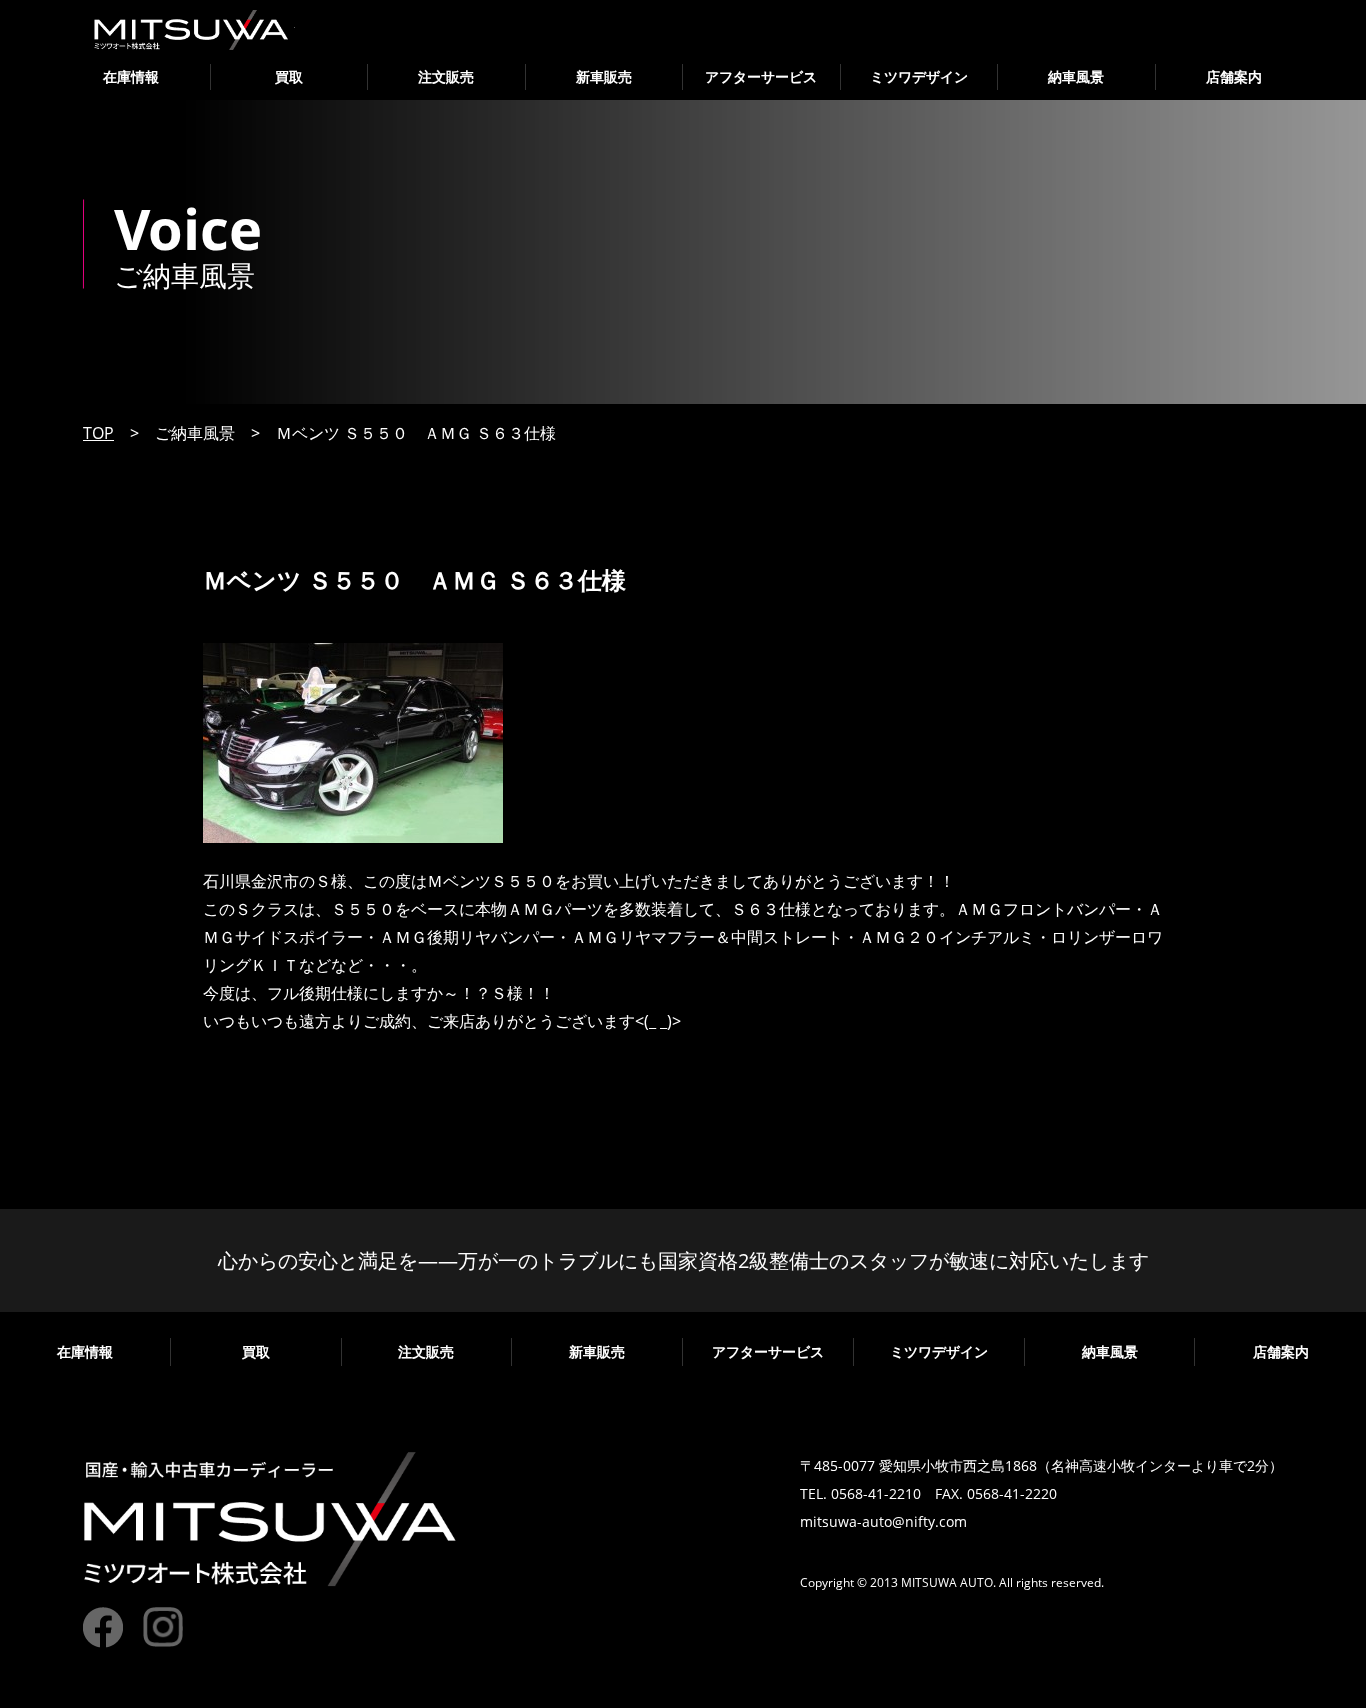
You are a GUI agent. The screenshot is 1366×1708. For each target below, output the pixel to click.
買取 (289, 76)
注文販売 (446, 76)
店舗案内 (1234, 76)
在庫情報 (131, 76)
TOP (98, 433)
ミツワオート (191, 30)
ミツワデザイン (919, 76)
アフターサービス (761, 76)
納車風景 (1076, 76)
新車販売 (604, 76)
